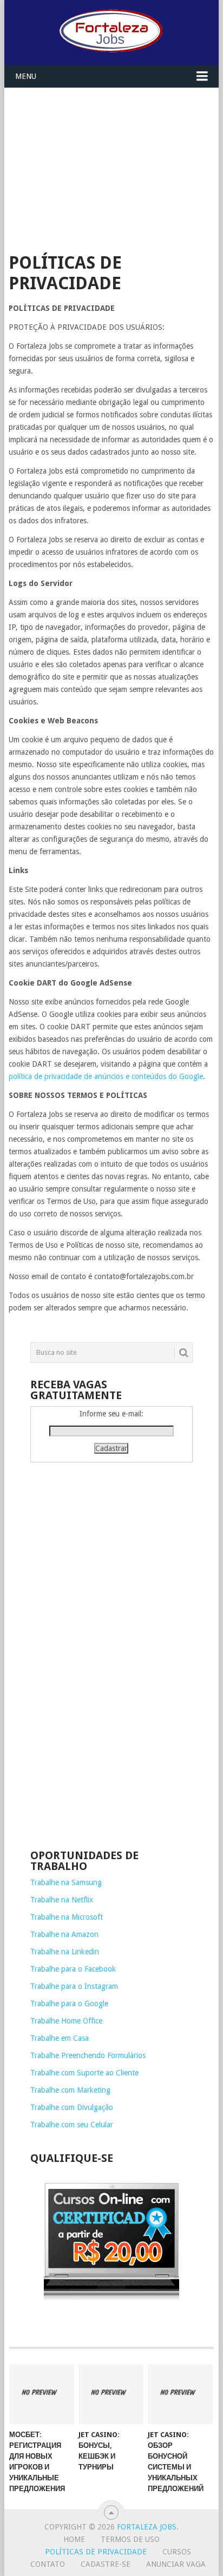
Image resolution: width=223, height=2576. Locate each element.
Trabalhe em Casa (60, 2038)
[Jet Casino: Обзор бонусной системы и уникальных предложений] (180, 2394)
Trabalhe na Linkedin (65, 1952)
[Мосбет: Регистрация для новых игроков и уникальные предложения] (42, 2394)
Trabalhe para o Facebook (73, 1969)
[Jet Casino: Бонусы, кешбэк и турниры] (111, 2394)
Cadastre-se (106, 2564)
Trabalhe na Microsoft (67, 1917)
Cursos (177, 2552)
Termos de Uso (130, 2539)
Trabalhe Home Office (66, 2021)
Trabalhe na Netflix (62, 1900)
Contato (48, 2564)
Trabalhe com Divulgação (72, 2107)
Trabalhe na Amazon (64, 1934)
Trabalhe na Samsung (66, 1882)
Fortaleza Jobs (147, 2527)
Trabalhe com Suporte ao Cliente (84, 2073)
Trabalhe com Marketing (70, 2090)
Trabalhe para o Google (69, 2003)
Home (74, 2539)
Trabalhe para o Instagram (74, 1986)
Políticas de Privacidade (96, 2552)
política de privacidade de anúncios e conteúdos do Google (106, 1076)
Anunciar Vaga (176, 2564)
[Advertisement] (111, 164)
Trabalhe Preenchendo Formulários (88, 2055)
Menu (26, 76)
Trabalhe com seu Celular (72, 2125)
